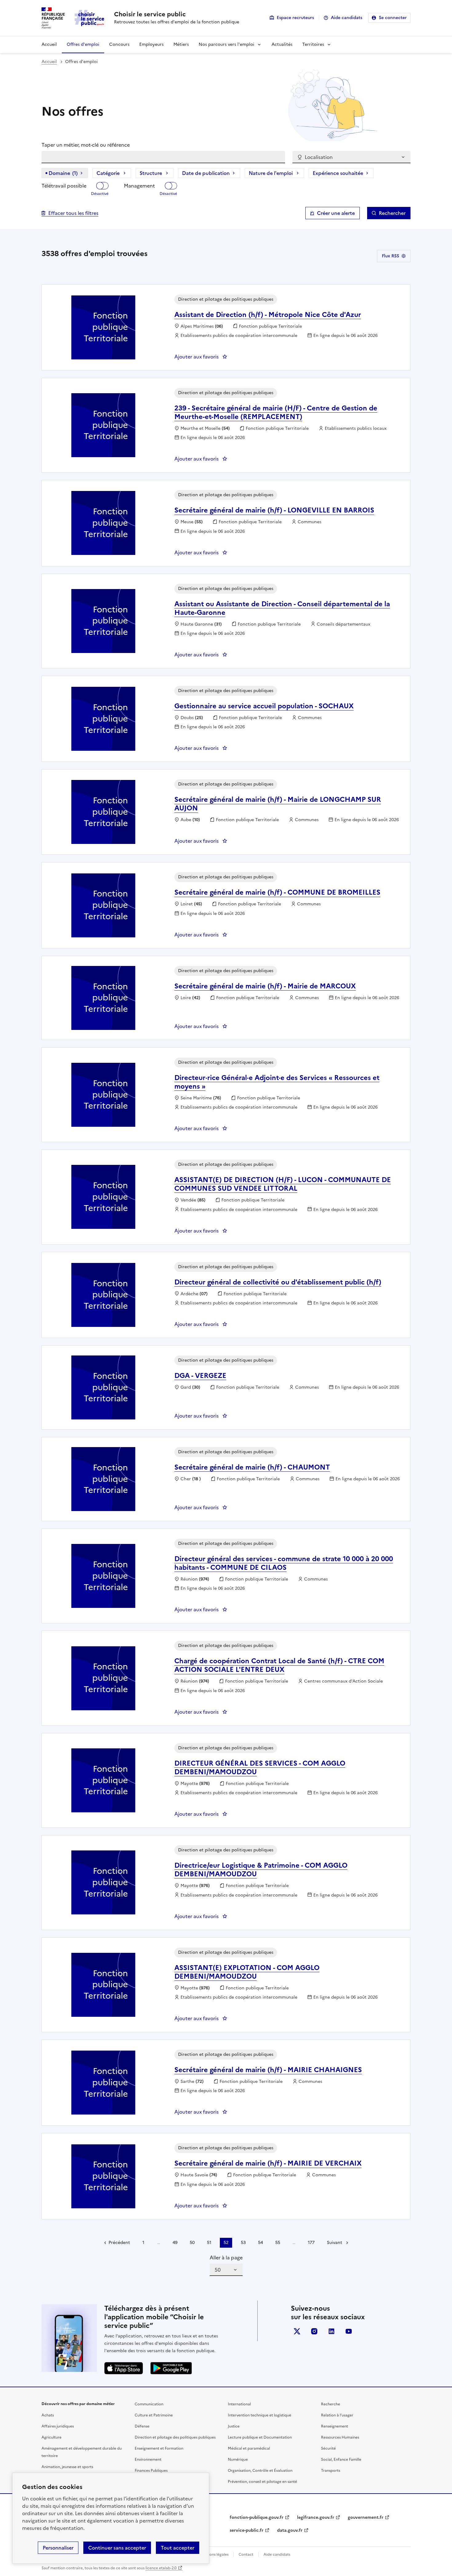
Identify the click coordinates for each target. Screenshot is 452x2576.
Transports (331, 2471)
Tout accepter (178, 2548)
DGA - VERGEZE (200, 1376)
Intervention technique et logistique (260, 2415)
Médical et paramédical (249, 2448)
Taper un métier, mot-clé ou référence (86, 145)
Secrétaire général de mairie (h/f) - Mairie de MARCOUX (265, 986)
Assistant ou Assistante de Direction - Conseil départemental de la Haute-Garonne (282, 608)
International (239, 2404)
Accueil (49, 44)
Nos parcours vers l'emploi (226, 44)
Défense (142, 2426)
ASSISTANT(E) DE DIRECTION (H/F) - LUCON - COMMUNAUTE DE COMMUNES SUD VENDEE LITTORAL (283, 1184)
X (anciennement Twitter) (297, 2331)
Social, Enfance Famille (341, 2459)
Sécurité (328, 2448)
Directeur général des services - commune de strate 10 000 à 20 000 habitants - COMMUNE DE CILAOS (284, 1563)
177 (311, 2243)
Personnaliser (58, 2548)
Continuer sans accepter (117, 2548)
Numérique (238, 2459)
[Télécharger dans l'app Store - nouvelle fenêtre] (124, 2368)
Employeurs (151, 44)
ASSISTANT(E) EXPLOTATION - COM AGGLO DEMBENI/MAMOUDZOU (247, 1972)
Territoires (313, 44)
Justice (234, 2426)
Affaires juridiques (58, 2426)
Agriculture (52, 2437)
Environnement (148, 2459)
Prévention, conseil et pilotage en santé (262, 2482)
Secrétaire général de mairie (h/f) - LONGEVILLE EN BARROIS (274, 510)
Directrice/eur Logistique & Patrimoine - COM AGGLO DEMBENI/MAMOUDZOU (261, 1870)
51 (209, 2243)
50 (192, 2243)
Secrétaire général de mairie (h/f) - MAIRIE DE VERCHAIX (268, 2163)
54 (260, 2243)
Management (139, 186)
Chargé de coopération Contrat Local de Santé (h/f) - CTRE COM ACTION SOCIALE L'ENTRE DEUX (279, 1665)
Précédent (119, 2243)
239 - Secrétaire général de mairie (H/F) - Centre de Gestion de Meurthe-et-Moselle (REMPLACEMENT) (276, 412)
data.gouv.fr (290, 2530)
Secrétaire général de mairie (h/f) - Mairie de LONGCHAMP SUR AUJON (278, 804)
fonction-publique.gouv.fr (257, 2517)
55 (278, 2243)
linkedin (331, 2331)
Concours (119, 44)
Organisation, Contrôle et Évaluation (260, 2471)
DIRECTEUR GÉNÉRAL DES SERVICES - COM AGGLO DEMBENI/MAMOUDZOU (260, 1768)
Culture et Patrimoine (154, 2415)
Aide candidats (347, 18)
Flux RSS (391, 256)
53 (243, 2243)
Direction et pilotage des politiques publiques (175, 2437)
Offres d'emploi (83, 44)
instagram (314, 2331)
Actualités (282, 44)
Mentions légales (214, 2554)
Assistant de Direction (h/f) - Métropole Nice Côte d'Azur (268, 315)
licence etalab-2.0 (161, 2568)
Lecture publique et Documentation (260, 2437)
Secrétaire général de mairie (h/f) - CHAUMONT (252, 1467)
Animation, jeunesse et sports (67, 2467)
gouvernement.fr (366, 2517)
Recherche (331, 2404)
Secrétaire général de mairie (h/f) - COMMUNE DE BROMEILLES (277, 892)
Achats (48, 2415)
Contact (246, 2554)
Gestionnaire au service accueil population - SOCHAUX (264, 706)
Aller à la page (226, 2257)
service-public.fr (247, 2530)
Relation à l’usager (337, 2415)
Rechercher (392, 213)
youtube (349, 2331)
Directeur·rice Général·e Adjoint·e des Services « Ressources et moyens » (277, 1082)
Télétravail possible (64, 186)
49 (175, 2243)
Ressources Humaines (340, 2437)
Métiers (181, 44)
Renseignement (335, 2426)
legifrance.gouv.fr (316, 2517)
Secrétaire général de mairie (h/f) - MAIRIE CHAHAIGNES (268, 2070)
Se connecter (393, 18)
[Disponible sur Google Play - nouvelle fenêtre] (171, 2368)
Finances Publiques (151, 2471)
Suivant (335, 2243)
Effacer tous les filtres (73, 213)
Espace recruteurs (295, 18)
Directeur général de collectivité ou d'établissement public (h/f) (278, 1282)
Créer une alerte (336, 213)
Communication (149, 2404)
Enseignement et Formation (159, 2448)
